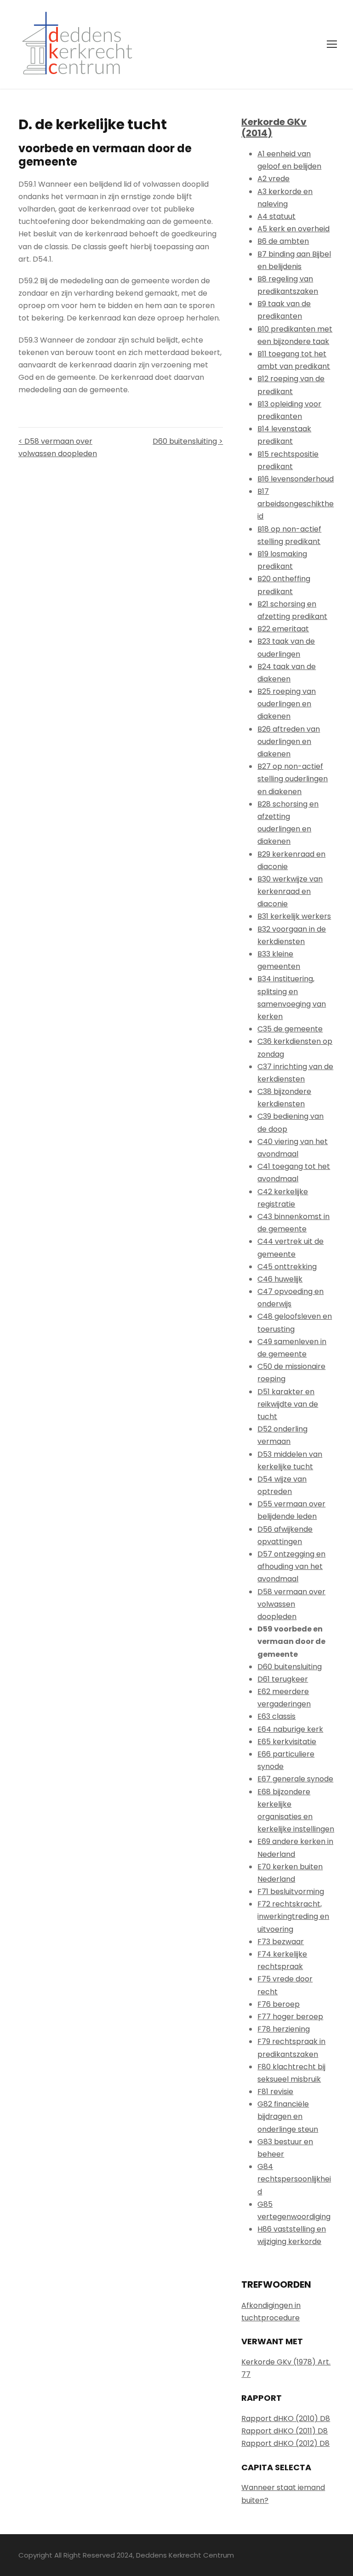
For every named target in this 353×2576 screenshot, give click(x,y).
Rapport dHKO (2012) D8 (285, 2443)
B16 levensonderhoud (296, 479)
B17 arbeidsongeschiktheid (296, 504)
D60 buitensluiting (290, 1667)
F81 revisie (275, 2092)
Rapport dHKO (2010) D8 (286, 2419)
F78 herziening (284, 2029)
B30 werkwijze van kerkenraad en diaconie (290, 891)
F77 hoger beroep (290, 2017)
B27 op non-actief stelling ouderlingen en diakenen (293, 779)
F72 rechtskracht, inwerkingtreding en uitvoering (293, 1916)
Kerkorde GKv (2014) (274, 127)
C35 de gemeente (290, 1029)
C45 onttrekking (287, 1267)
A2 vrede (273, 179)
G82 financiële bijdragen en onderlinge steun (288, 2116)
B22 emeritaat (283, 629)
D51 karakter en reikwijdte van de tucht (288, 1404)
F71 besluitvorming (291, 1892)
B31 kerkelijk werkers (294, 916)
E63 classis (276, 1716)
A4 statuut (276, 216)
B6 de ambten (283, 241)
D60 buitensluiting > (188, 441)
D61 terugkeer (283, 1679)
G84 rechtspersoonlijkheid (294, 2179)
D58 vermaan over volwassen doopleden (291, 1604)
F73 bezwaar (281, 1942)
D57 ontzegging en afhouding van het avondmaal (291, 1566)
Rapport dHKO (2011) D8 (285, 2431)
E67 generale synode (295, 1779)
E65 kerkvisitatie (287, 1742)
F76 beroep (279, 2004)
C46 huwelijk (280, 1279)
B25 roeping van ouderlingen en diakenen (287, 704)
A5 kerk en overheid (293, 229)
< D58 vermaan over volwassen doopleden (58, 447)
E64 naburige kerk (290, 1729)
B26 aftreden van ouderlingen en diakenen (289, 741)
